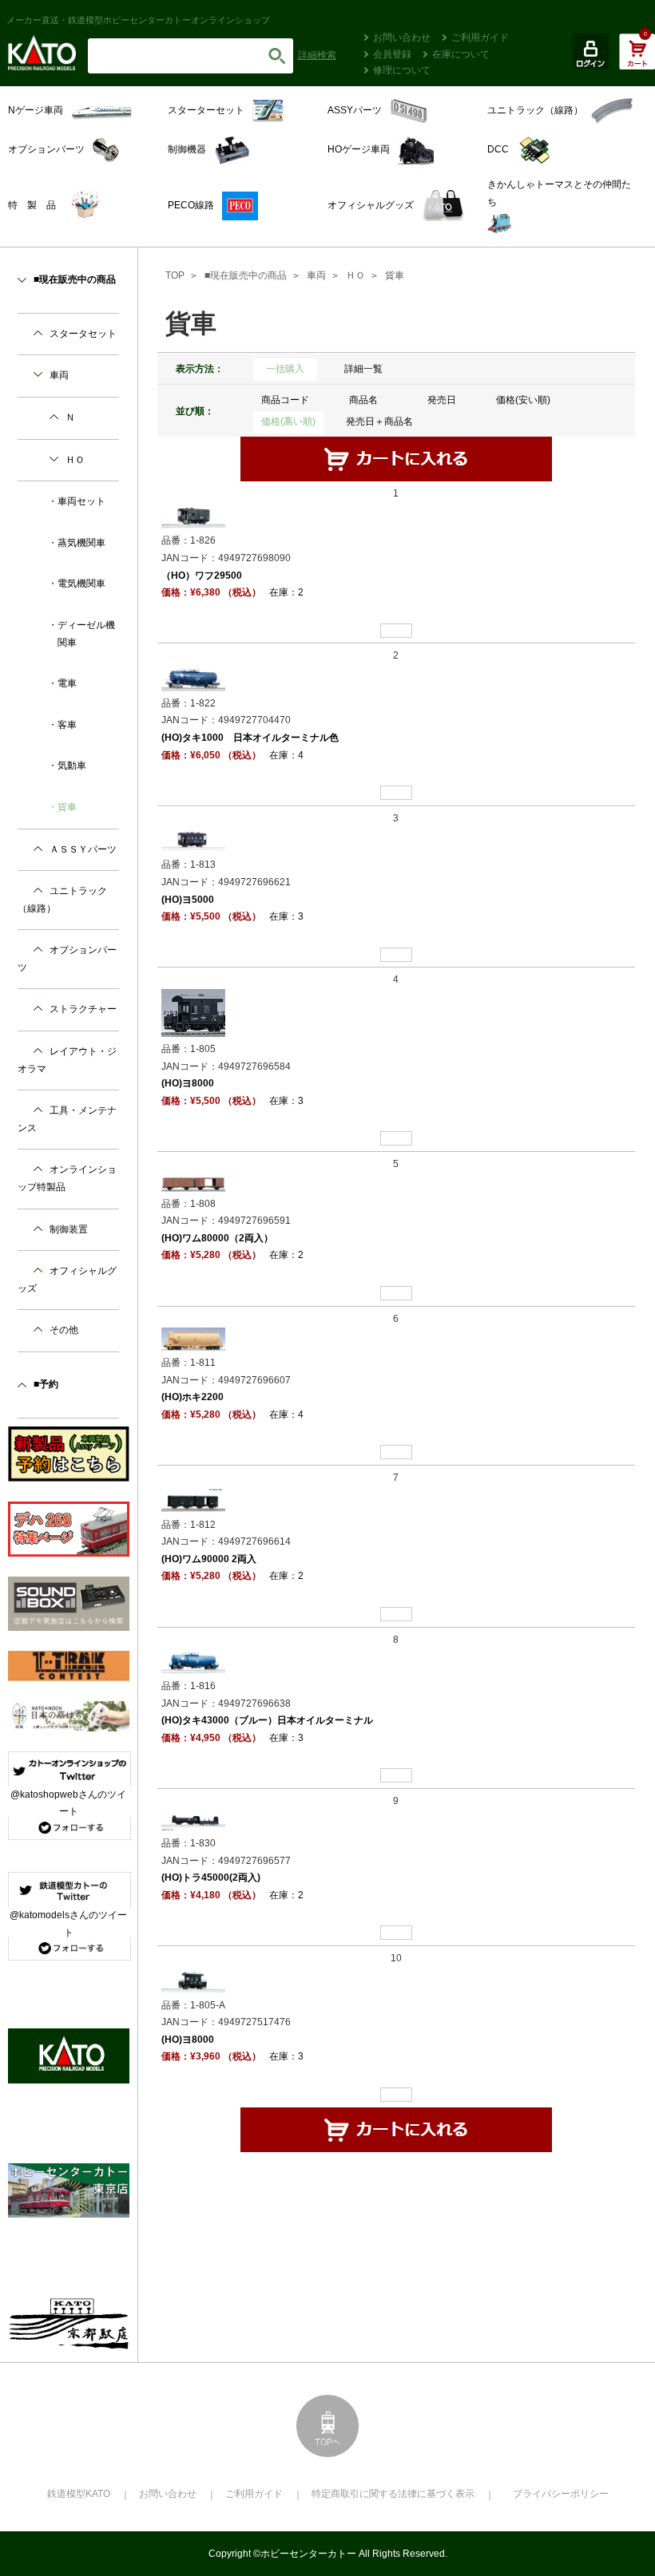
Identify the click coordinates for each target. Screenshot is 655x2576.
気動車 (72, 766)
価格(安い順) (523, 400)
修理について (402, 70)
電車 (67, 683)
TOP (175, 275)
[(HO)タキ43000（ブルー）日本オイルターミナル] (193, 1660)
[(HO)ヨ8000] (193, 1012)
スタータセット (83, 334)
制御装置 (69, 1229)
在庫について (461, 54)
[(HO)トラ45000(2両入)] (193, 1820)
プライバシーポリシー (561, 2494)
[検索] (277, 56)
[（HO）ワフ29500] (193, 515)
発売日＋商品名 (379, 421)
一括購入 (285, 369)
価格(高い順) (288, 421)
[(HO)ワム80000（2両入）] (193, 1181)
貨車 (395, 275)
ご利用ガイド (480, 38)
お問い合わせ (402, 38)
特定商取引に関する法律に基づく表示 (393, 2494)
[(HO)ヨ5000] (193, 840)
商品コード (285, 400)
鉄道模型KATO (79, 2494)
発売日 (442, 400)
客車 (67, 725)
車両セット (81, 501)
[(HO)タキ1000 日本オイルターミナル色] (193, 678)
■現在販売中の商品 (246, 275)
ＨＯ (355, 275)
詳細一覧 (363, 369)
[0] (637, 60)
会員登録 (392, 54)
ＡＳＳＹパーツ (83, 849)
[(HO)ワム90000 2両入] (193, 1499)
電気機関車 (81, 584)
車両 (316, 275)
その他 (64, 1330)
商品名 (363, 400)
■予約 (46, 1384)
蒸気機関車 (81, 543)
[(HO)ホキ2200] (193, 1339)
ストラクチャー (83, 1009)
